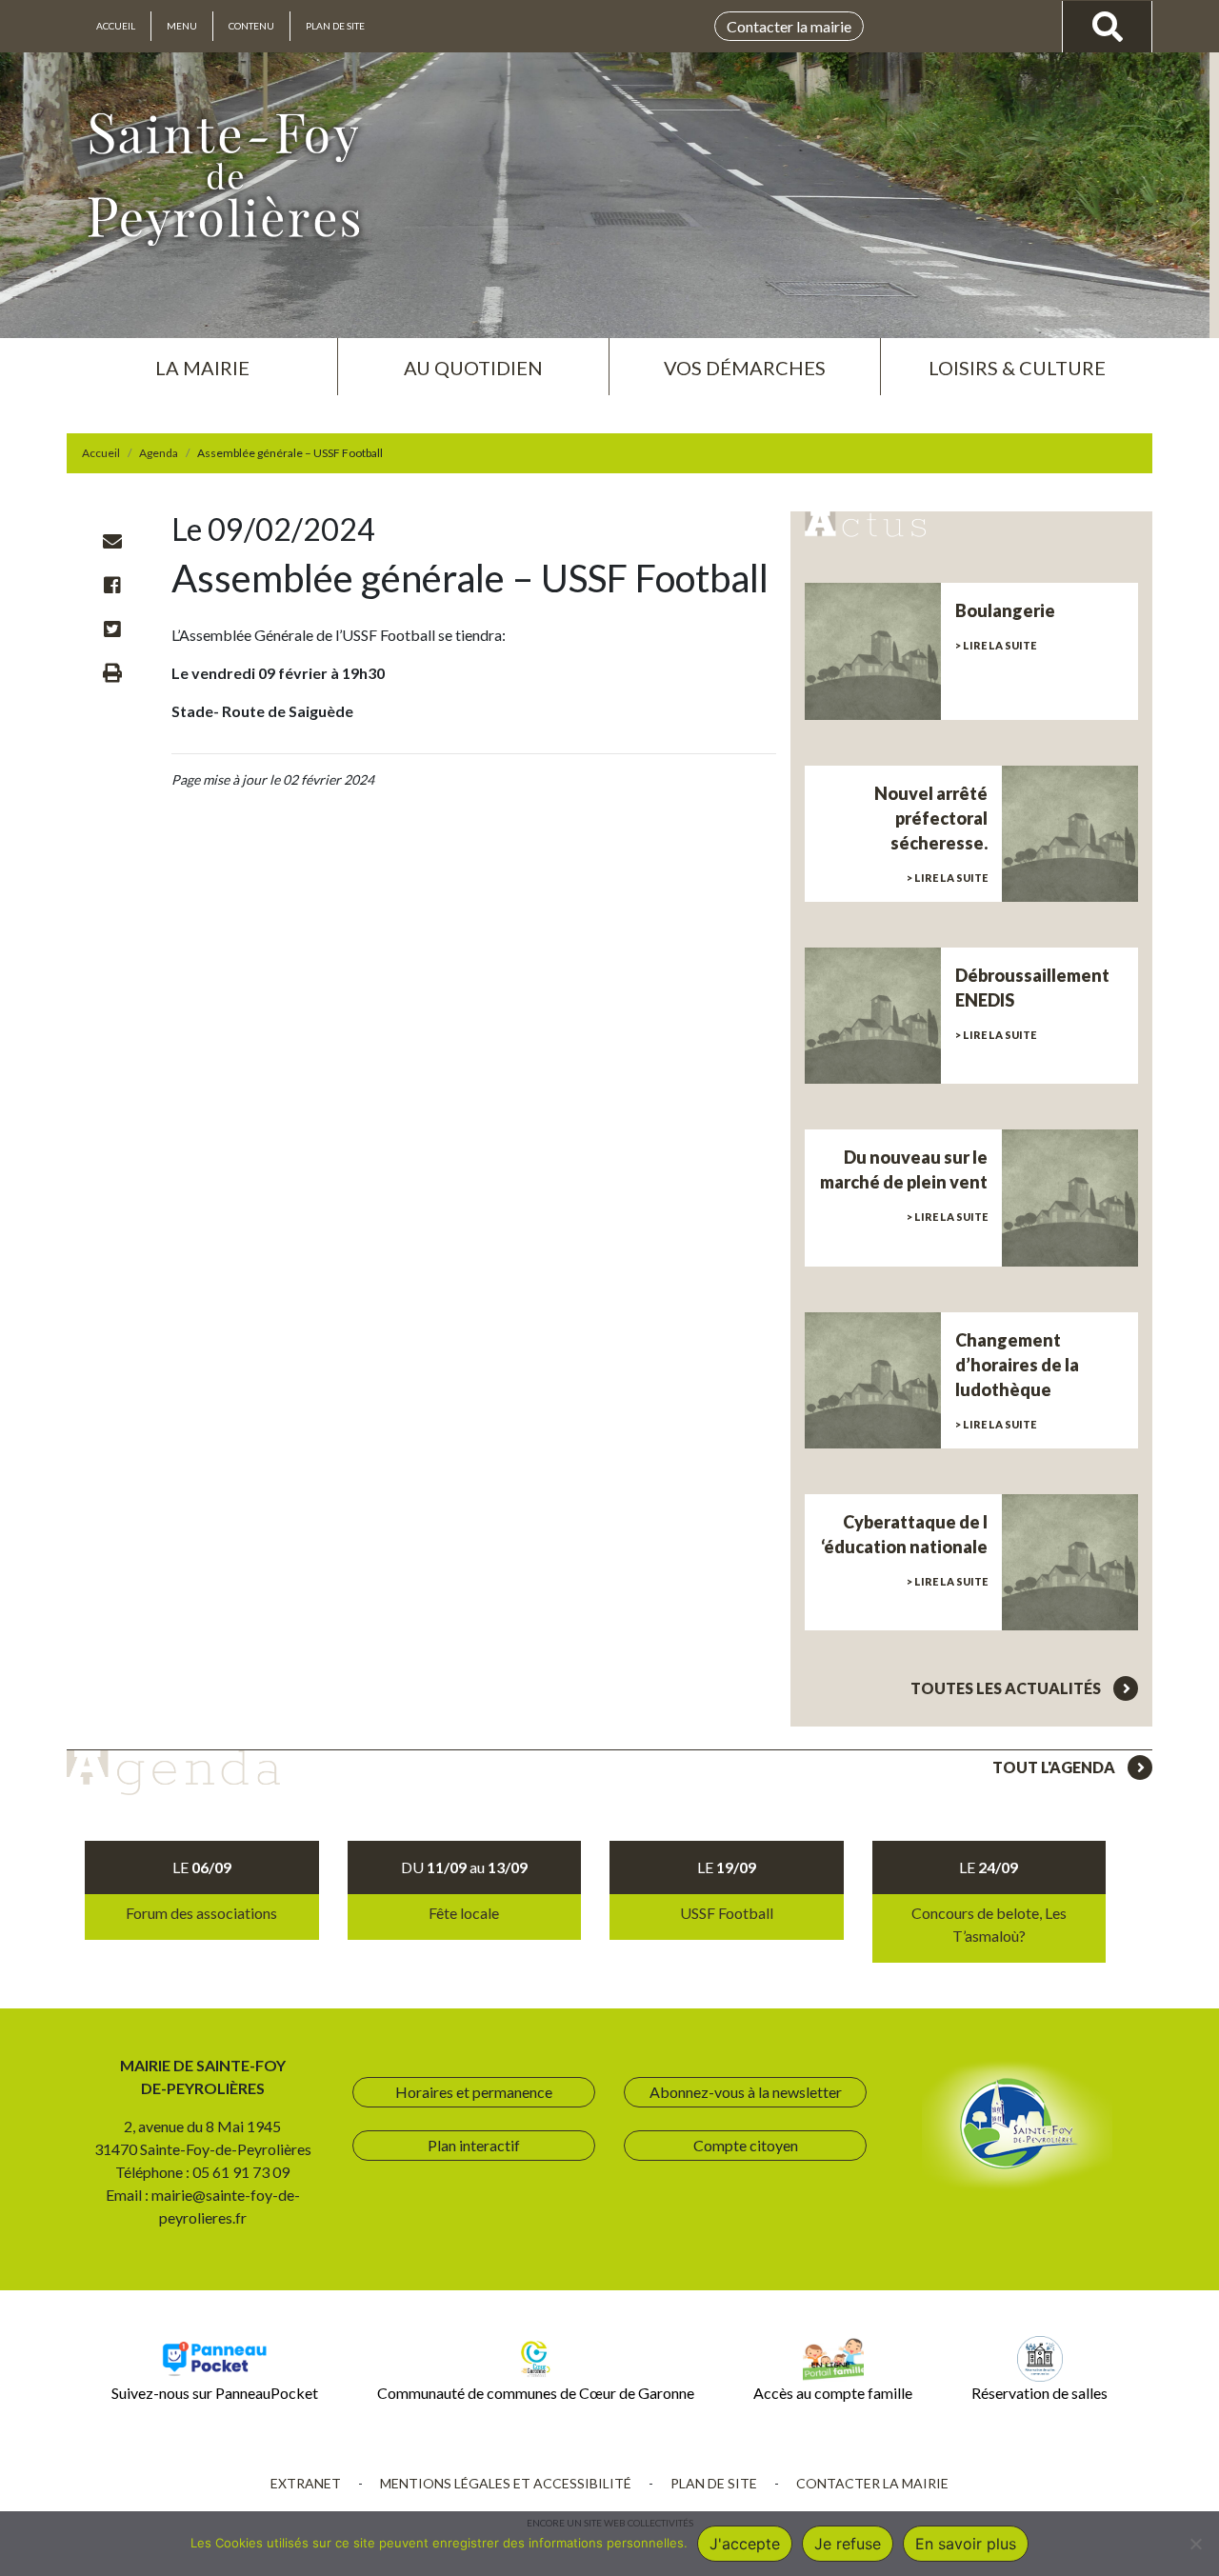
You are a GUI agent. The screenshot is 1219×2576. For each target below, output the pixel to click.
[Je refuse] (1195, 2544)
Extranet (306, 2483)
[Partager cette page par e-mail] (112, 541)
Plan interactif (474, 2145)
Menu (182, 26)
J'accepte (745, 2544)
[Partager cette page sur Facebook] (112, 585)
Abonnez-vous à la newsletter (746, 2092)
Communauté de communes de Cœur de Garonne (536, 2393)
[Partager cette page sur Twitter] (112, 629)
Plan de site (335, 26)
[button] (202, 360)
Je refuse (848, 2544)
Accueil (116, 26)
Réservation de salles (1039, 2393)
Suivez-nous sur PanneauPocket (215, 2393)
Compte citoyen (746, 2145)
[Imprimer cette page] (112, 672)
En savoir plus (966, 2544)
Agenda (159, 453)
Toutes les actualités (1007, 1688)
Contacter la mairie (789, 26)
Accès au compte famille (833, 2393)
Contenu (251, 26)
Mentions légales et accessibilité (506, 2483)
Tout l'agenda (1055, 1767)
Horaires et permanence (474, 2092)
